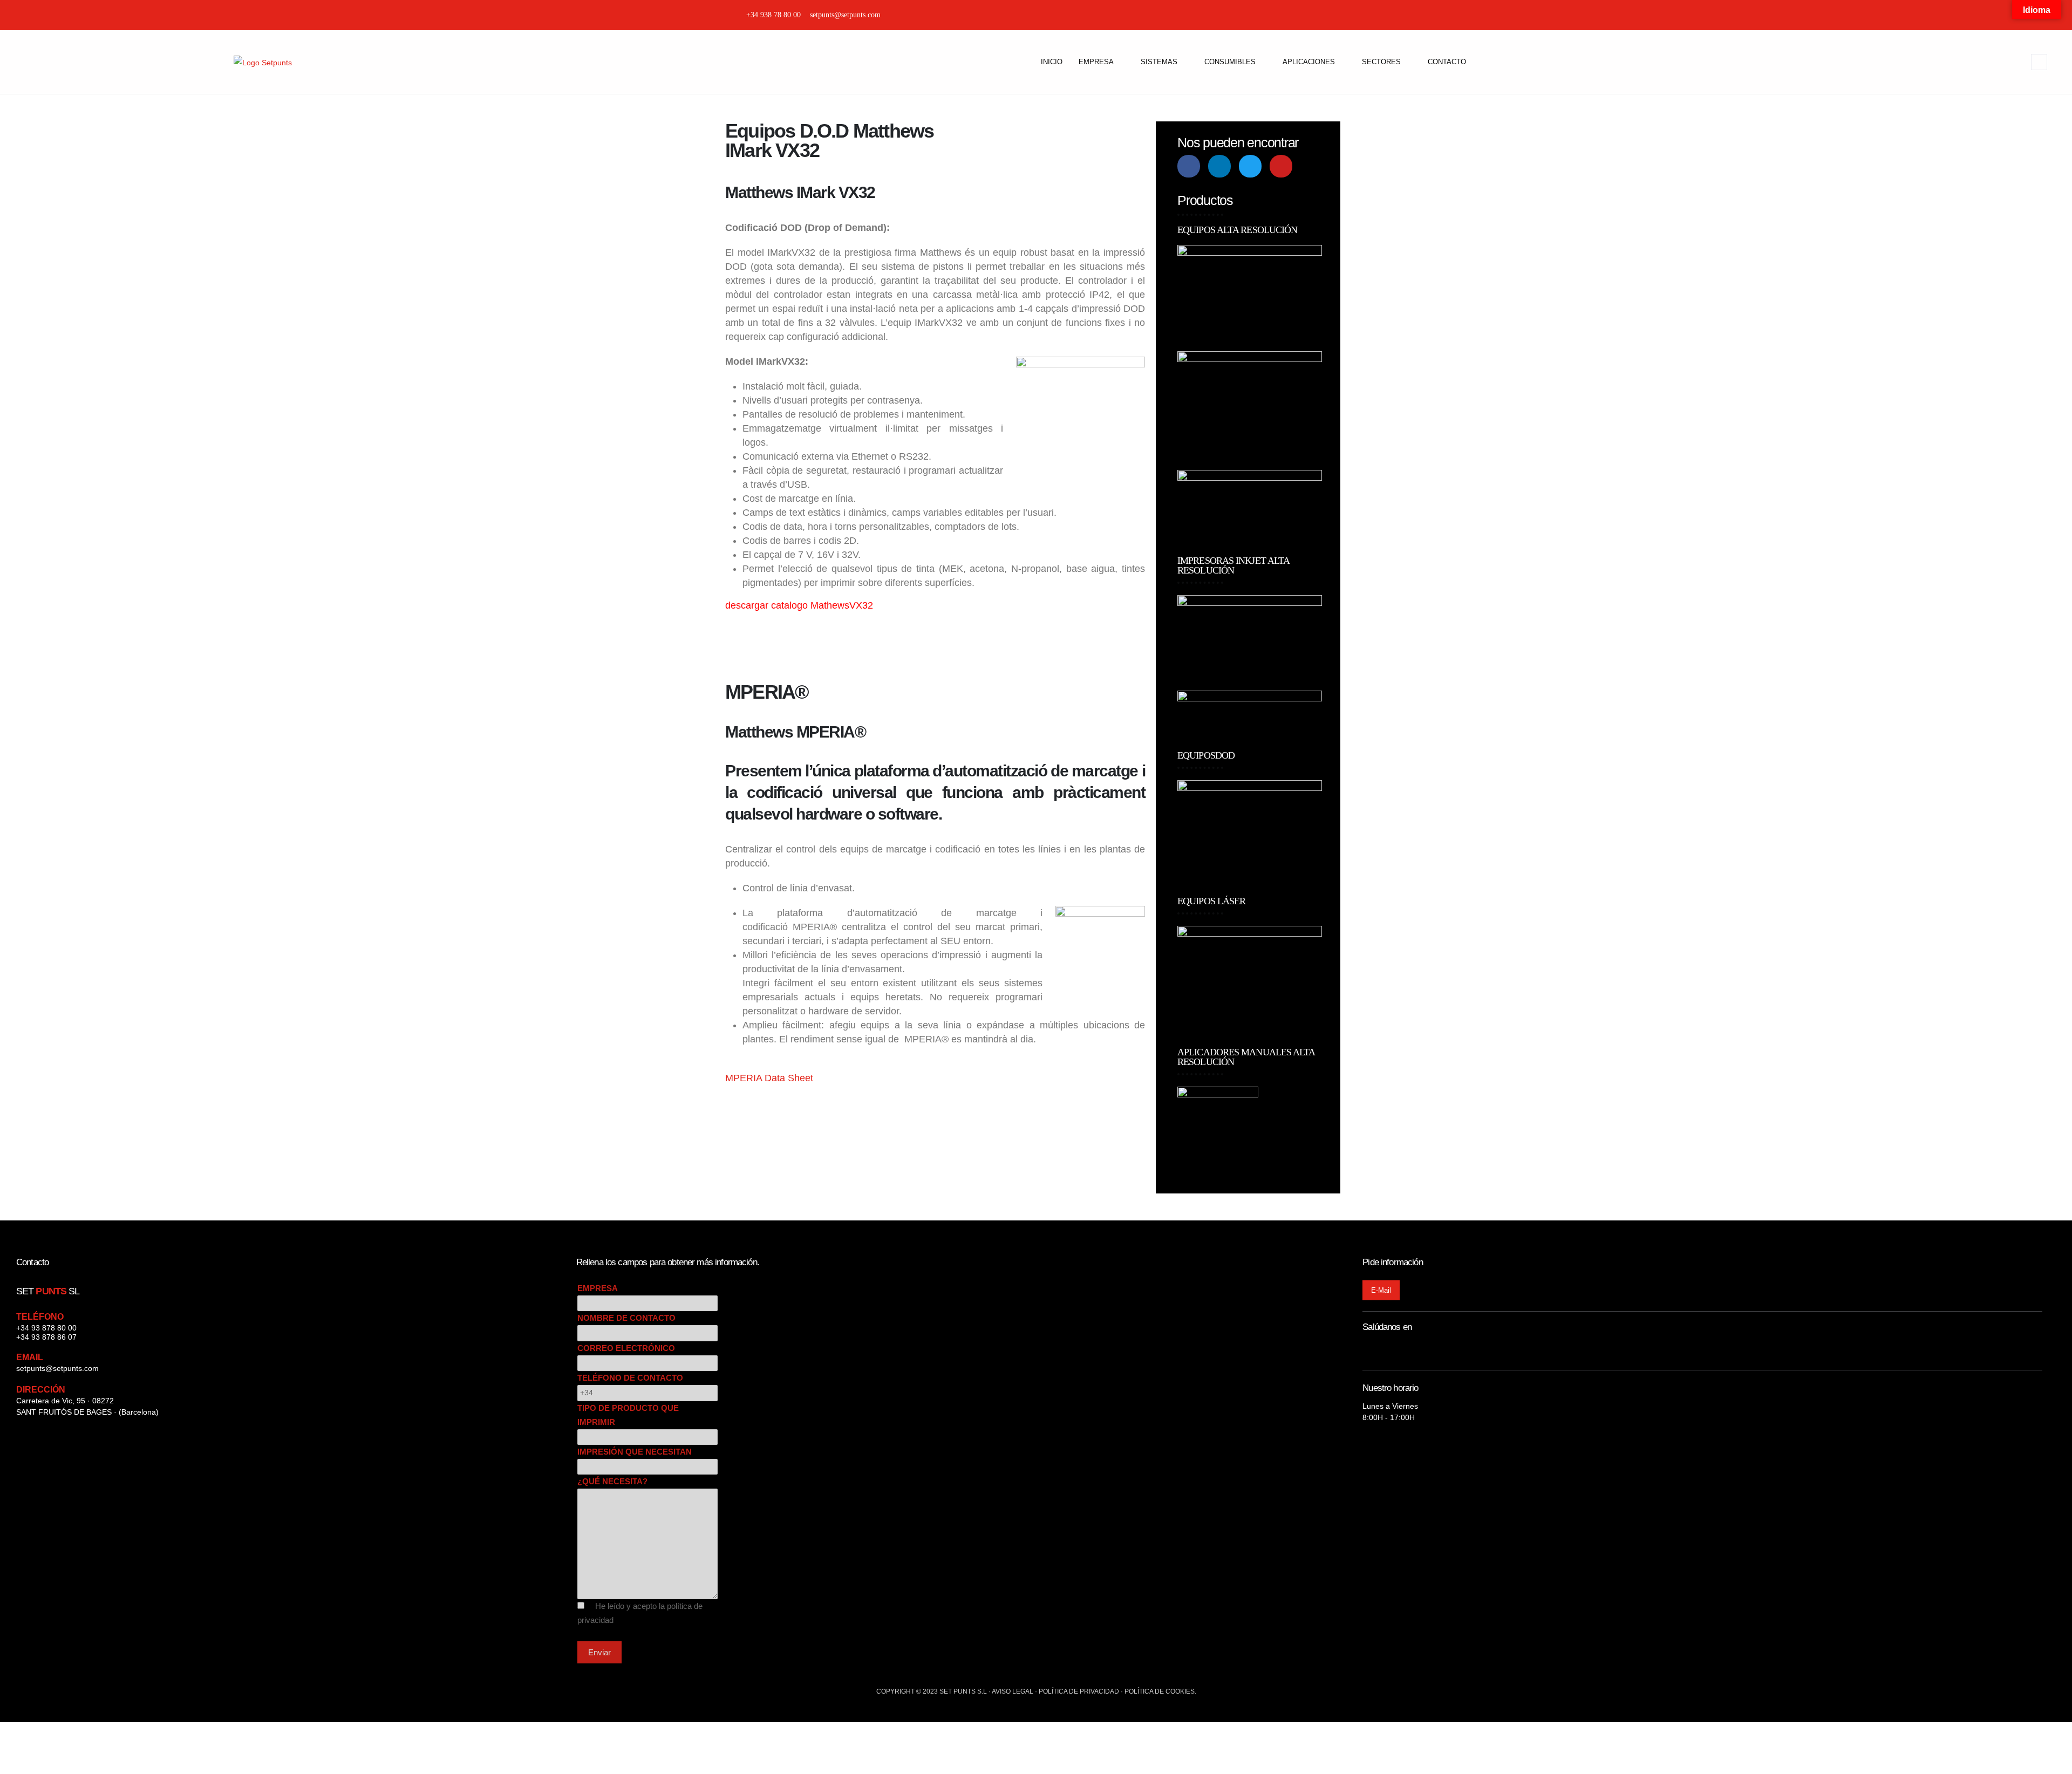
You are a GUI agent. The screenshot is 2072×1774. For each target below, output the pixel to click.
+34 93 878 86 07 (46, 1337)
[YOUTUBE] (1362, 15)
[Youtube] (1281, 166)
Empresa (1096, 62)
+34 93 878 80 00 (46, 1328)
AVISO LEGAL (1013, 1691)
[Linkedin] (1219, 166)
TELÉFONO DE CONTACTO (630, 1378)
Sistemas (1159, 62)
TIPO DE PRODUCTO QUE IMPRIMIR (628, 1415)
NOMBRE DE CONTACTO (626, 1318)
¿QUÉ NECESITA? (612, 1481)
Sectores (1381, 62)
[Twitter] (1343, 15)
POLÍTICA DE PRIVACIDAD (1079, 1691)
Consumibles (1230, 62)
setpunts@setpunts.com (57, 1368)
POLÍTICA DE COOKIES (1160, 1691)
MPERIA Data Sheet (769, 1078)
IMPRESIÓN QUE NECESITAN (635, 1452)
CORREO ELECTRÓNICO (626, 1348)
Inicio (1052, 62)
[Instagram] (1287, 15)
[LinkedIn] (1324, 15)
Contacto (1447, 62)
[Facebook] (1306, 15)
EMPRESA (598, 1288)
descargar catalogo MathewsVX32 (799, 605)
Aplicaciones (1309, 62)
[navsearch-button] (2039, 62)
